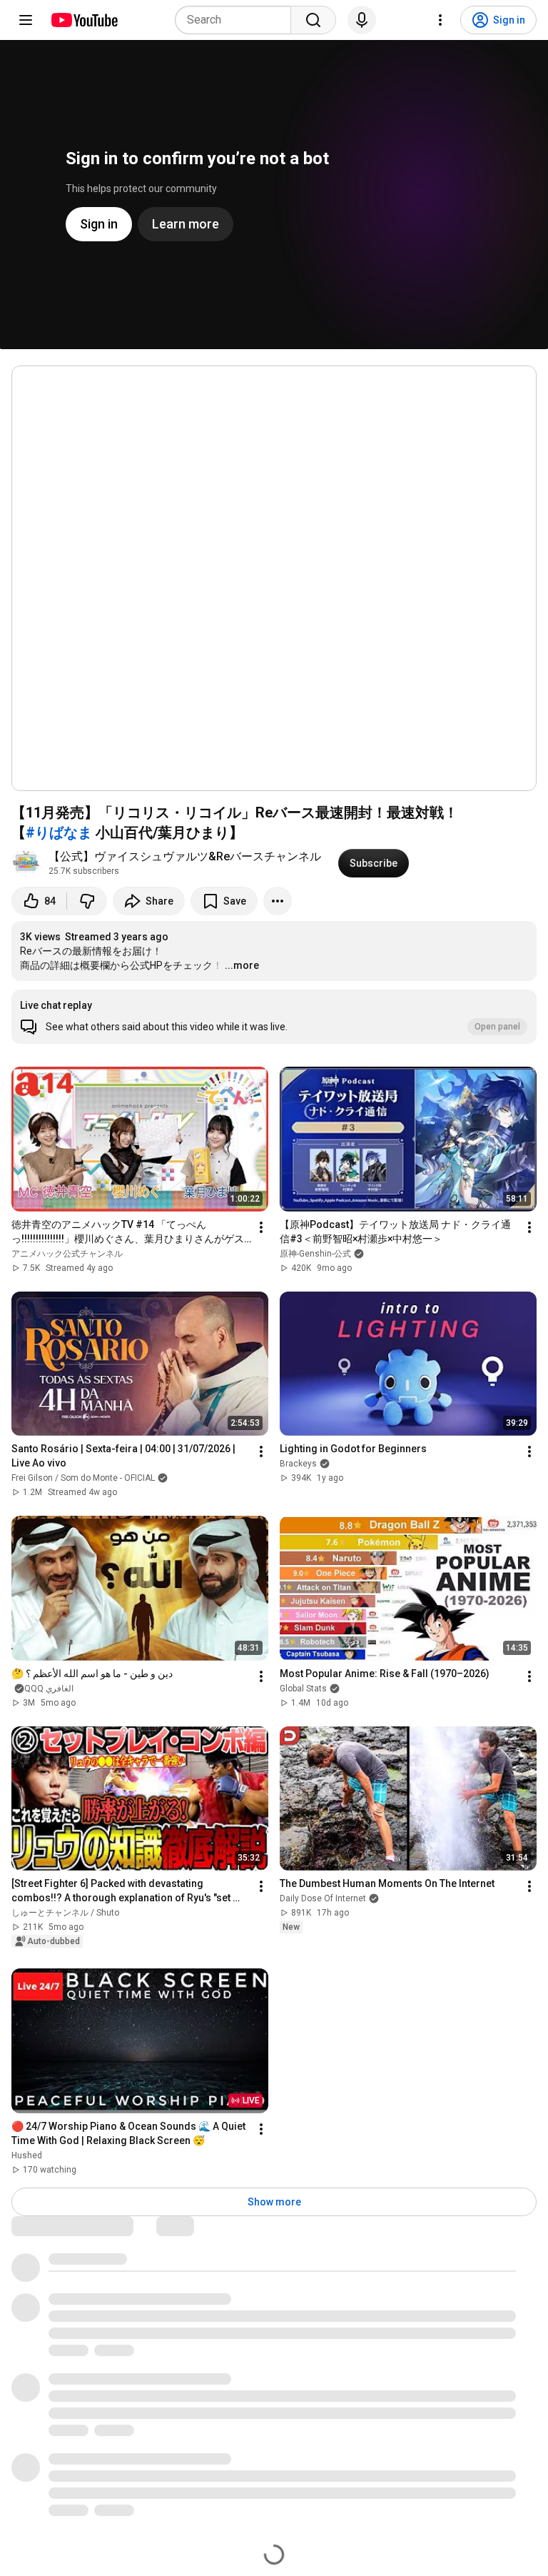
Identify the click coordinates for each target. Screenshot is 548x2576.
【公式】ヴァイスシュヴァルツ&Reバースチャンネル (185, 856)
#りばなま (59, 832)
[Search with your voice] (362, 20)
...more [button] (242, 965)
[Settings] (440, 20)
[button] (274, 1017)
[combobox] (237, 20)
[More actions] (278, 901)
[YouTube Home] (84, 20)
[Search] (313, 20)
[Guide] (26, 20)
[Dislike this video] (87, 901)
